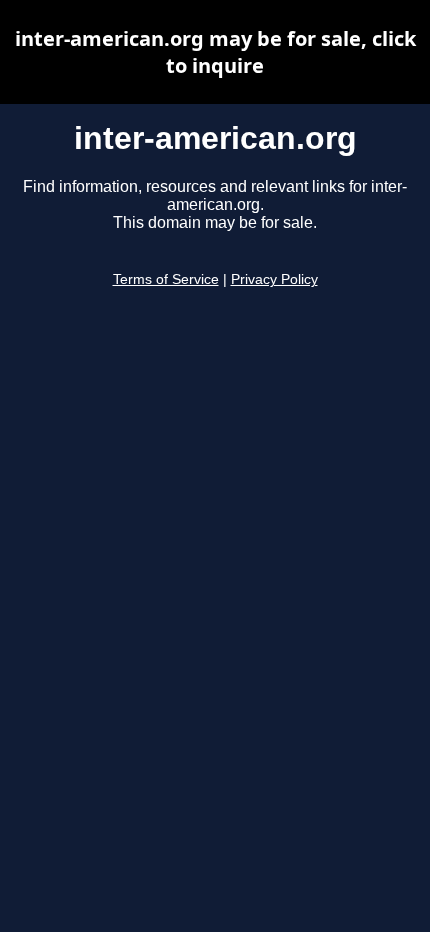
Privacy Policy (274, 279)
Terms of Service (166, 279)
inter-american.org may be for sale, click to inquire (215, 52)
